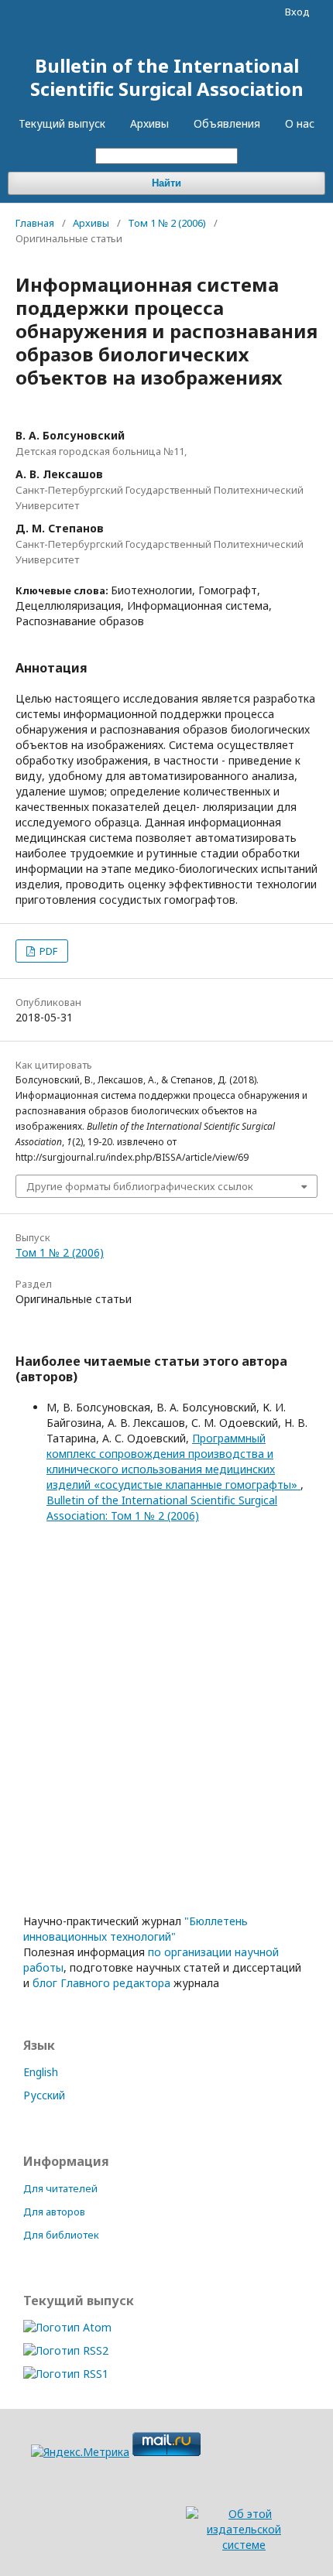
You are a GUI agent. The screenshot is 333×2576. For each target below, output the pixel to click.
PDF (47, 951)
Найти (166, 183)
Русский (44, 2095)
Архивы (149, 123)
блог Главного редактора (101, 1983)
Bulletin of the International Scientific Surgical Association (167, 77)
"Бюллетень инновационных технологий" (136, 1929)
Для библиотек (61, 2235)
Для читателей (60, 2188)
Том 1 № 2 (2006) (167, 223)
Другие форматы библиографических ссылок (140, 1186)
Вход (297, 12)
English (41, 2072)
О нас (300, 123)
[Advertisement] (166, 1732)
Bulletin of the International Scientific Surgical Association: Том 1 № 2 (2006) (162, 1508)
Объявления (227, 123)
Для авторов (54, 2212)
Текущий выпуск (62, 123)
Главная (35, 223)
